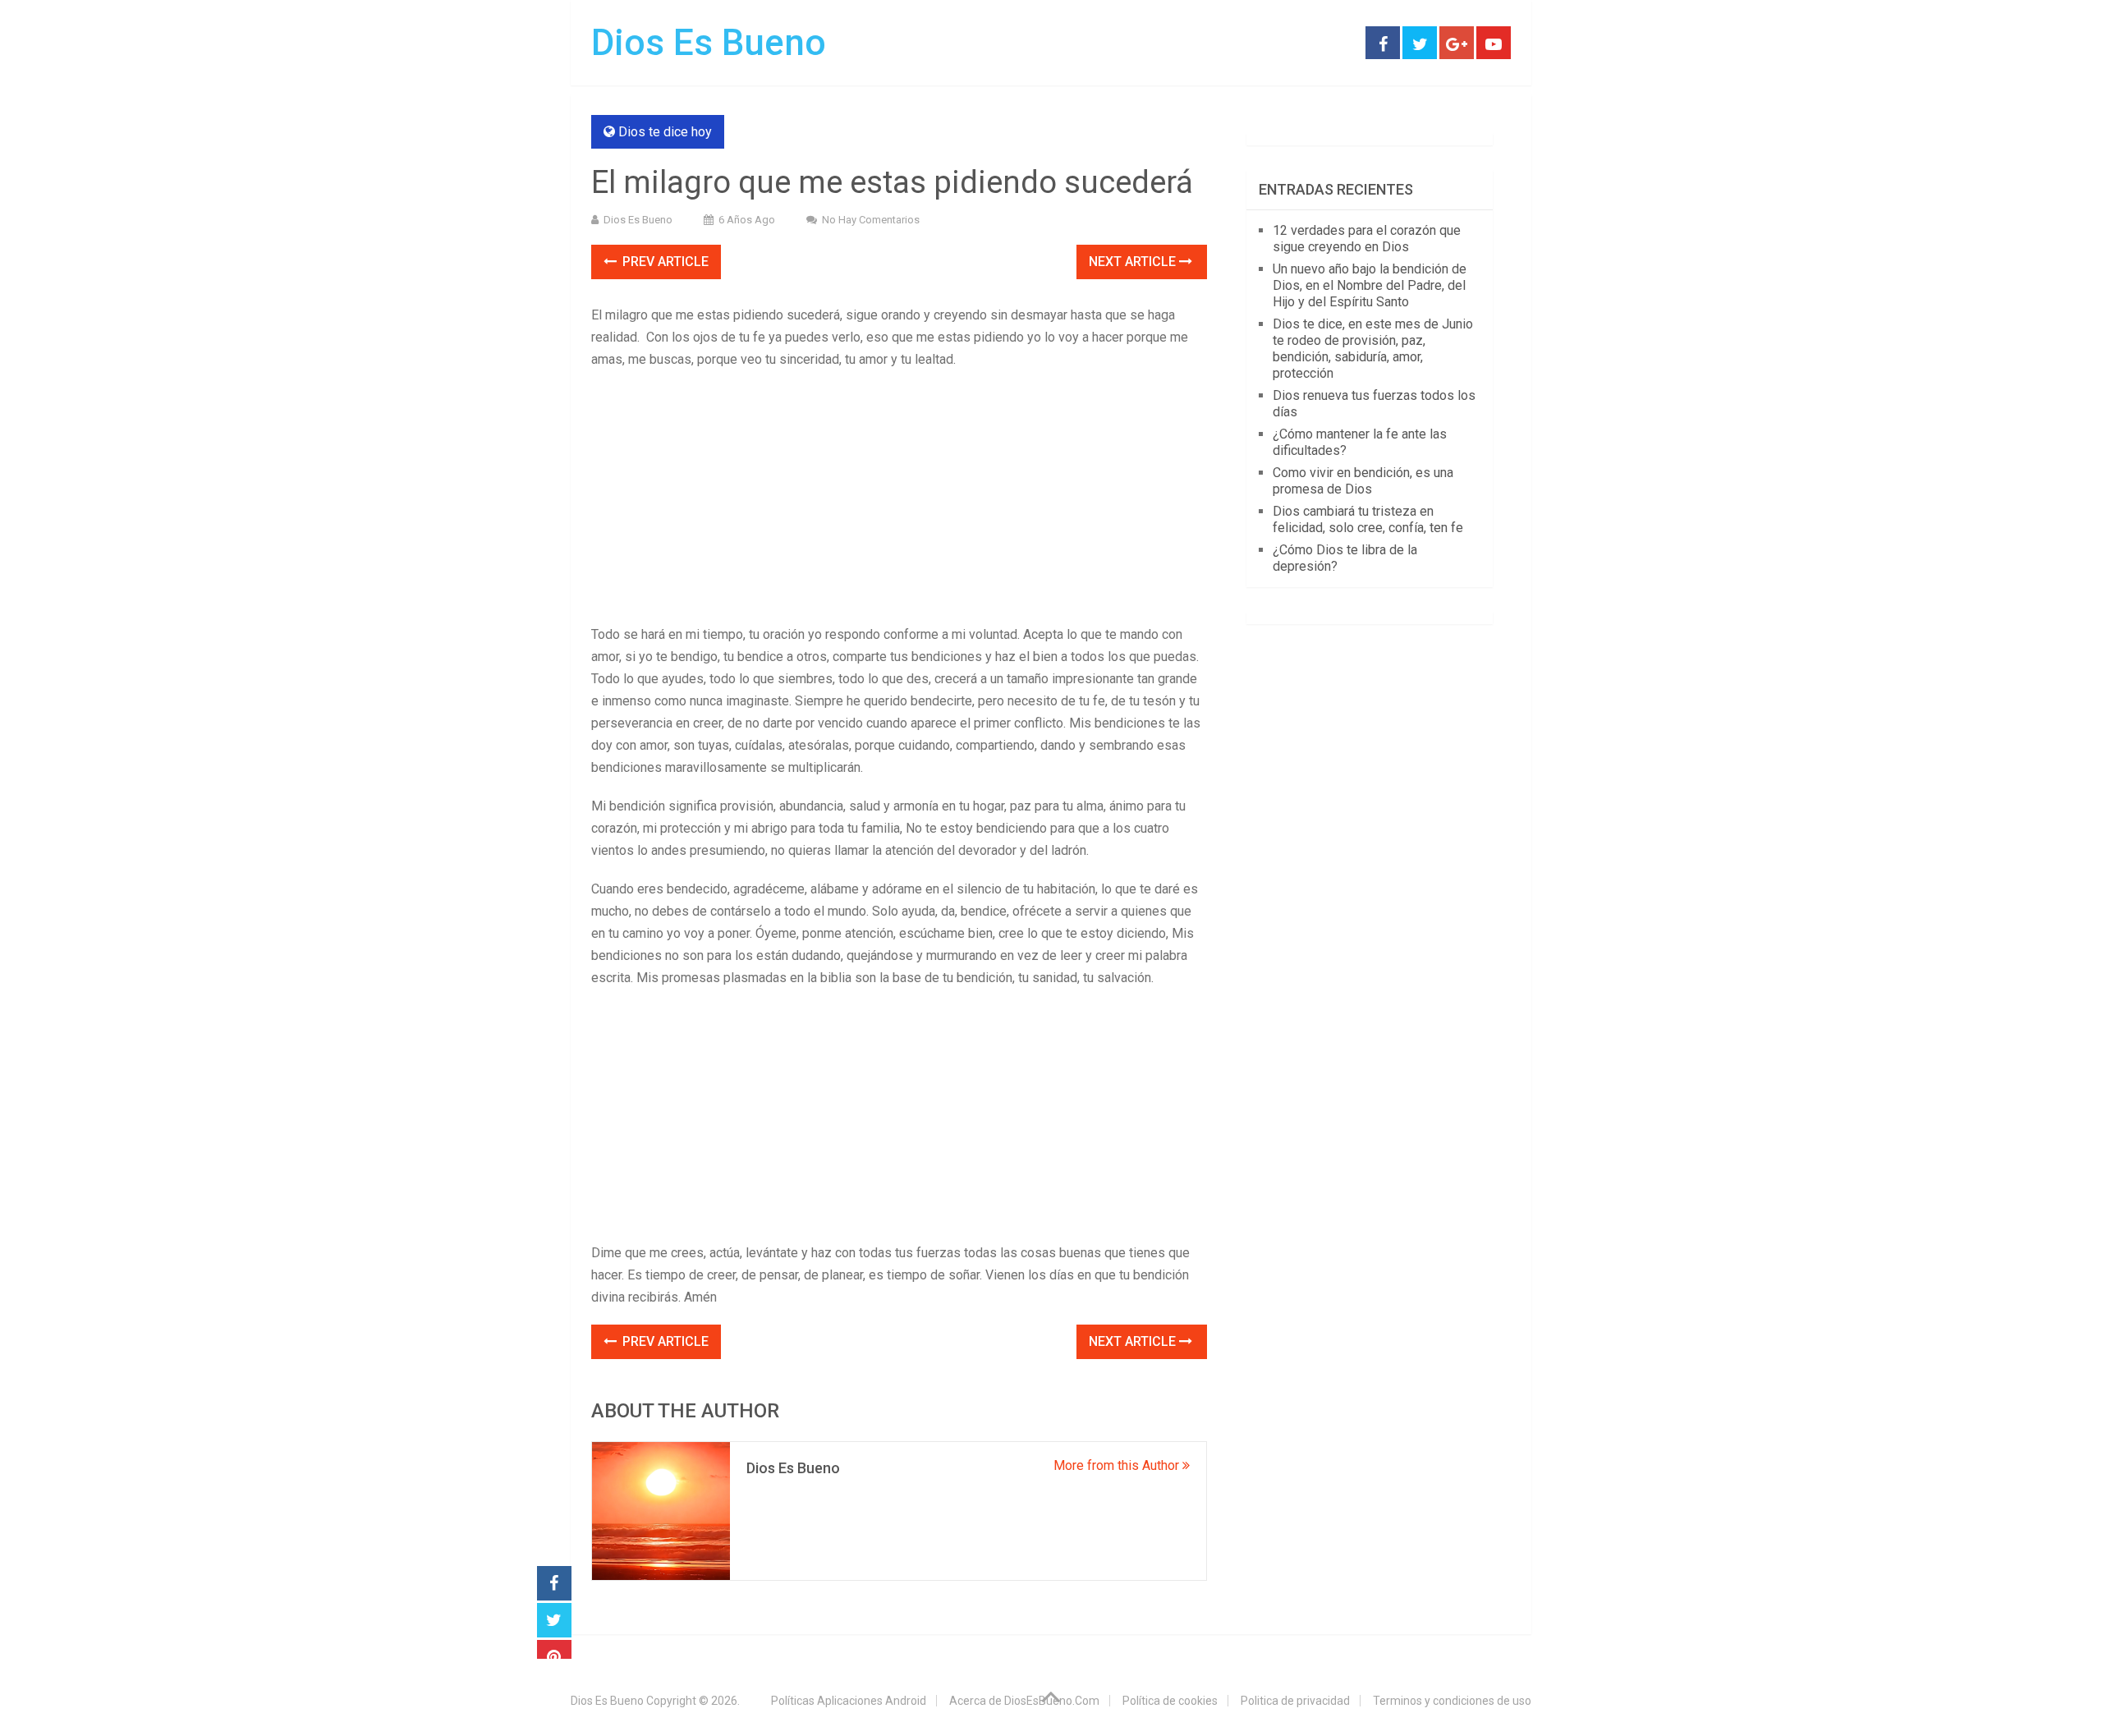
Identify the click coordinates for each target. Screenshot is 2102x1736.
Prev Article (664, 262)
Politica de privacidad (1295, 1701)
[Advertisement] (899, 502)
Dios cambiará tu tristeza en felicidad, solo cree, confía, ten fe (1368, 519)
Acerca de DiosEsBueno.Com (1024, 1701)
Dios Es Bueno (709, 43)
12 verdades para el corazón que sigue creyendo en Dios (1367, 239)
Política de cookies (1170, 1701)
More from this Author (1118, 1465)
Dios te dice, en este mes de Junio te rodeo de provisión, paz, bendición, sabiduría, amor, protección (1373, 349)
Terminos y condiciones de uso (1452, 1701)
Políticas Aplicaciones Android (849, 1701)
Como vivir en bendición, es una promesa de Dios (1363, 481)
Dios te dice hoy (665, 132)
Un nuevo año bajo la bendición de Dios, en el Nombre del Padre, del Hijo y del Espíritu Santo (1370, 285)
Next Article (1134, 262)
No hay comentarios (871, 220)
